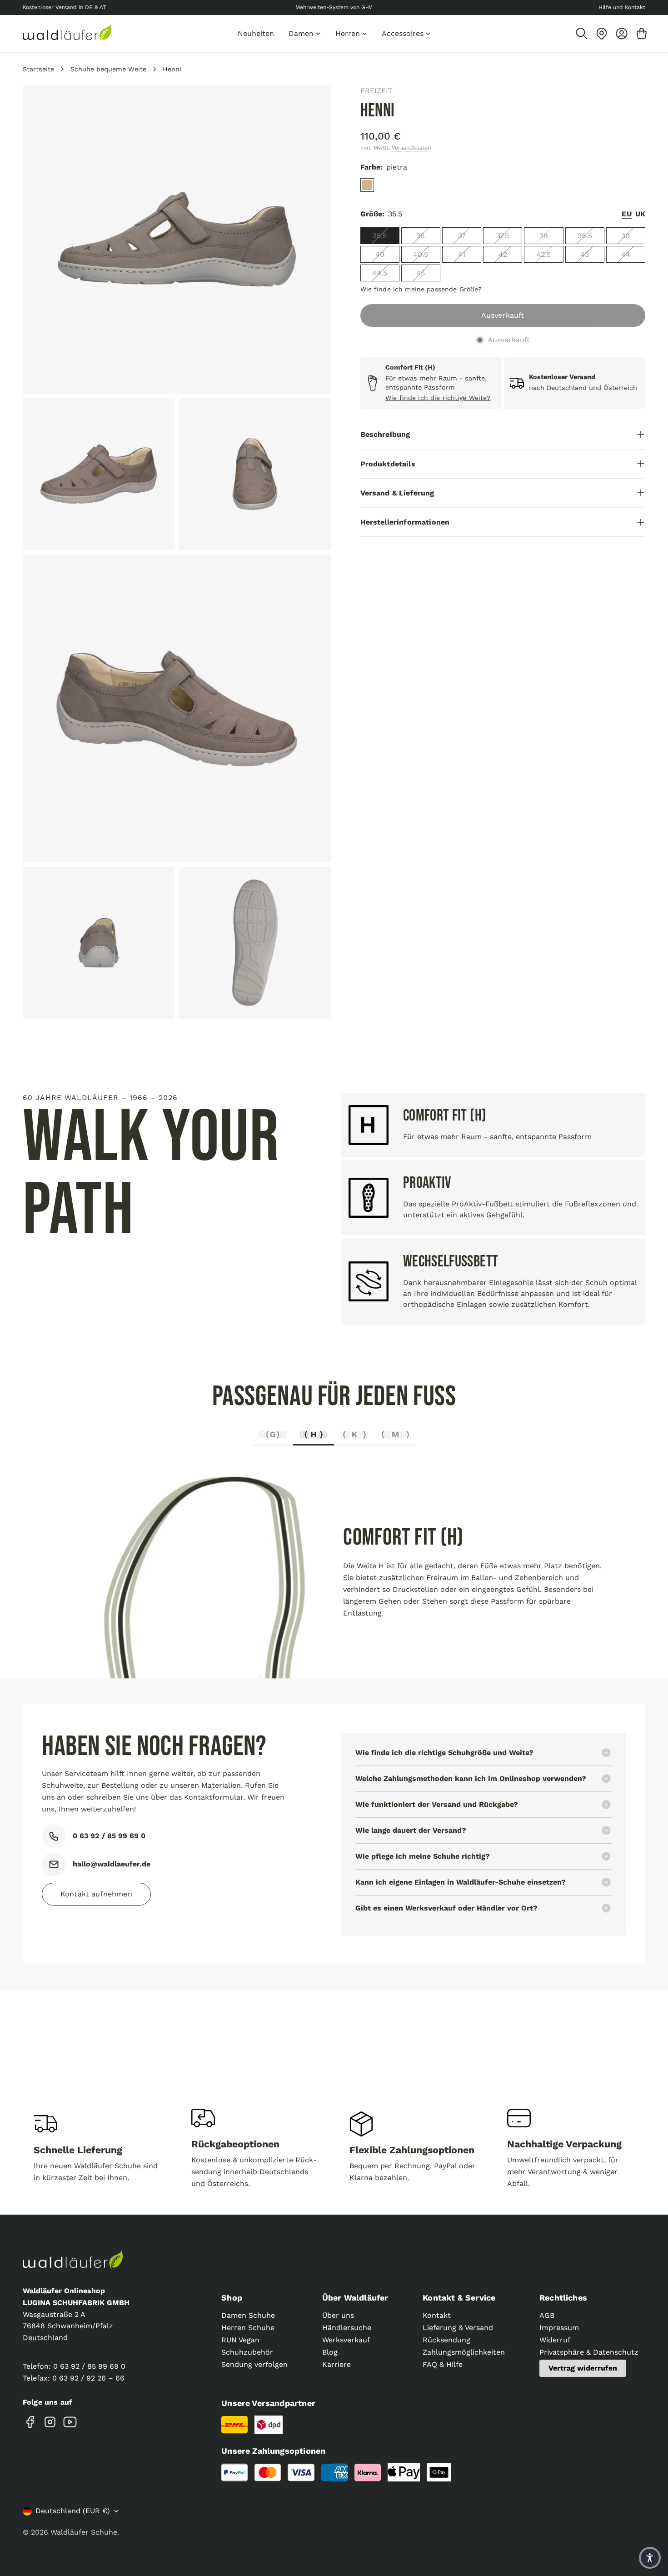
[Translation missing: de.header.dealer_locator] (602, 34)
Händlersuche (347, 2328)
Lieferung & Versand (458, 2328)
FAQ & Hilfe (443, 2364)
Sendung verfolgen (254, 2364)
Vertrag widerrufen (583, 2368)
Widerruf (555, 2340)
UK (640, 214)
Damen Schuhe (248, 2315)
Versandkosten (411, 148)
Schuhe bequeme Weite (108, 69)
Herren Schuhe (248, 2328)
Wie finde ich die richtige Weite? (438, 398)
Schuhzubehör (247, 2352)
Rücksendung (446, 2340)
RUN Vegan (240, 2340)
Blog (330, 2352)
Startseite (38, 69)
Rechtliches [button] (563, 2298)
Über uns (338, 2315)
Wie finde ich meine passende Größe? (421, 289)
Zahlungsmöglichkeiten (464, 2352)
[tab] (273, 1437)
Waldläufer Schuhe (84, 2532)
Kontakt (437, 2315)
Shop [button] (232, 2298)
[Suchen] (582, 34)
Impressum (559, 2328)
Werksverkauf (346, 2340)
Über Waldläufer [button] (355, 2298)
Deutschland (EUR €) (73, 2511)
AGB (547, 2315)
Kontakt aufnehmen (96, 1894)
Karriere (336, 2364)
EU (626, 214)
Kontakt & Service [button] (459, 2298)
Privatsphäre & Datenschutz (589, 2352)
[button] (650, 2558)
